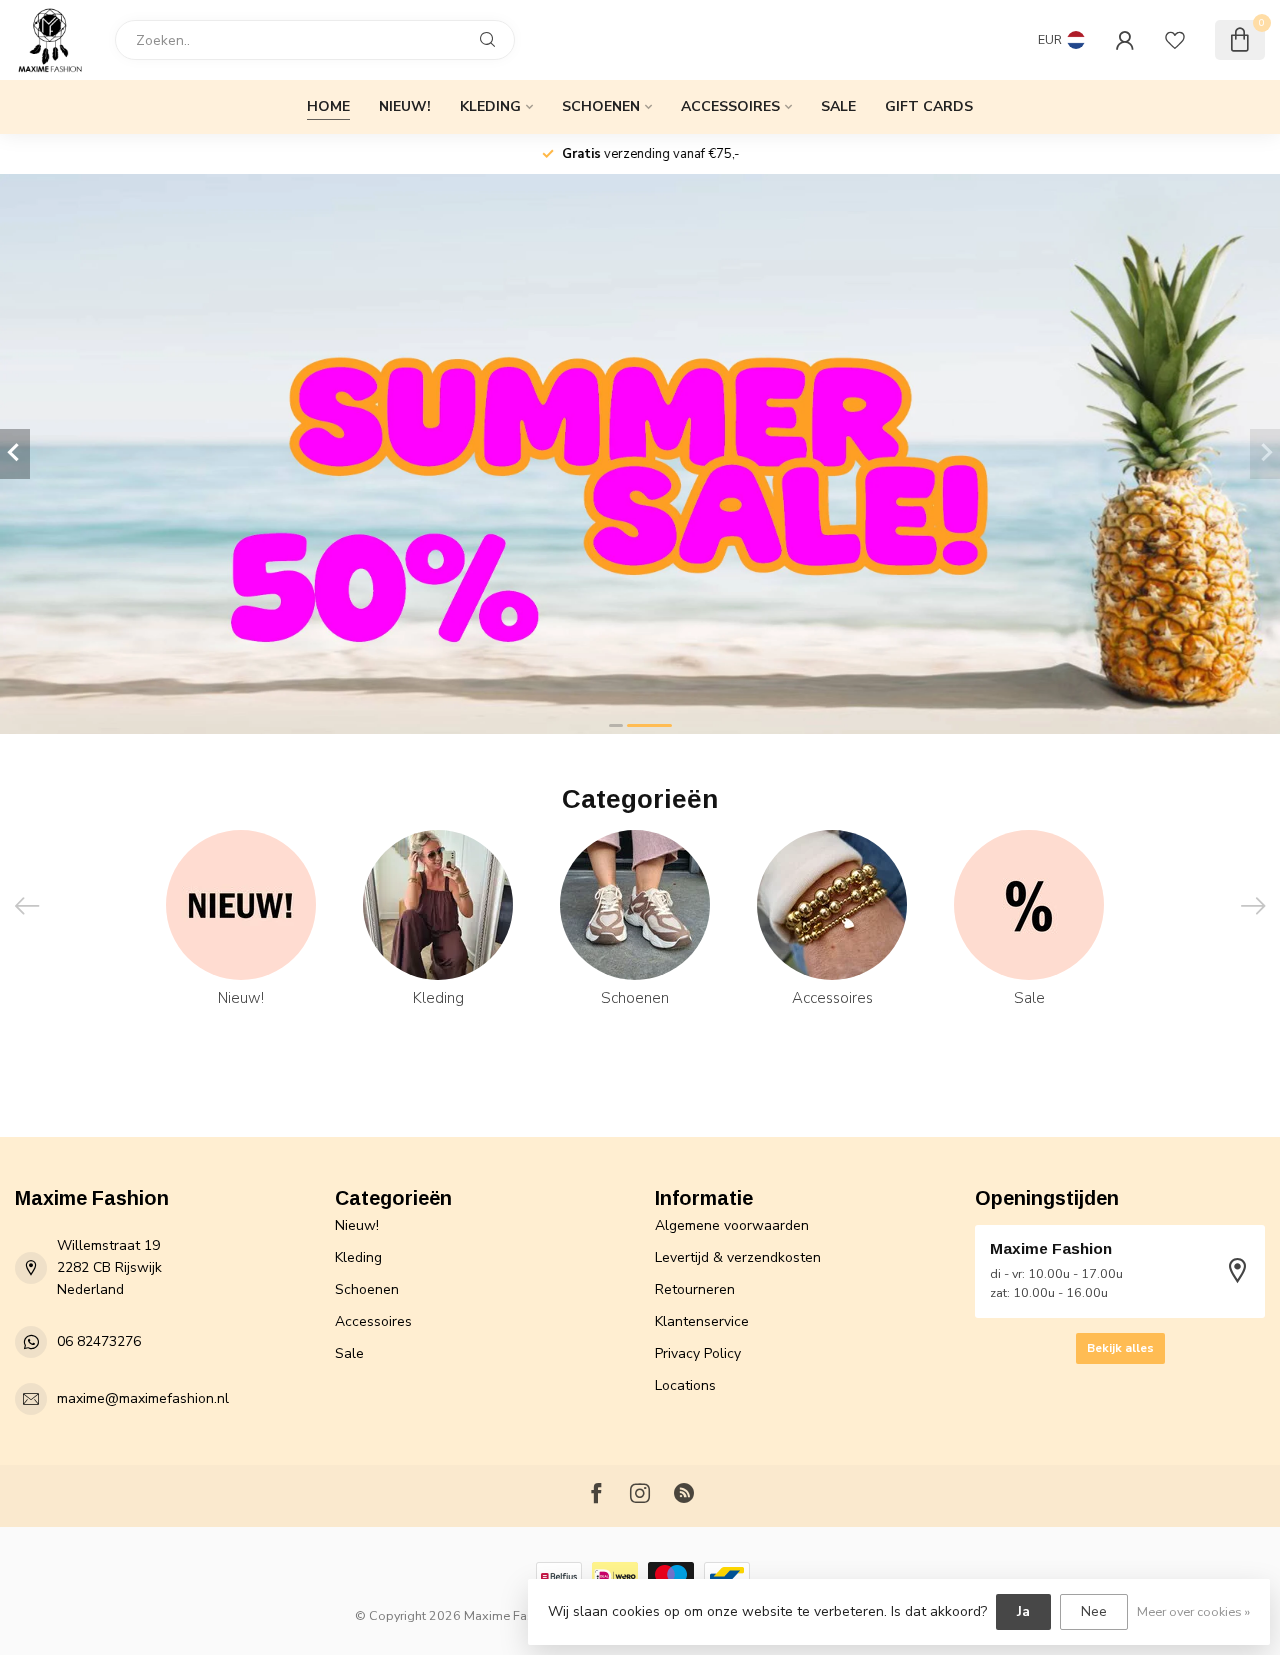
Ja (1023, 1611)
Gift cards (929, 106)
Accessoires (730, 106)
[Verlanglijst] (1175, 40)
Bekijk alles (1120, 1348)
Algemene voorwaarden (732, 1225)
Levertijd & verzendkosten (738, 1257)
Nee (1094, 1611)
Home (328, 106)
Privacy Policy (698, 1353)
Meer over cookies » (1193, 1611)
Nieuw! (405, 106)
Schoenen (601, 106)
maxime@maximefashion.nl (143, 1398)
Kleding (490, 106)
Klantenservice (702, 1321)
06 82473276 (99, 1341)
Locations (685, 1385)
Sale (838, 106)
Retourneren (695, 1289)
